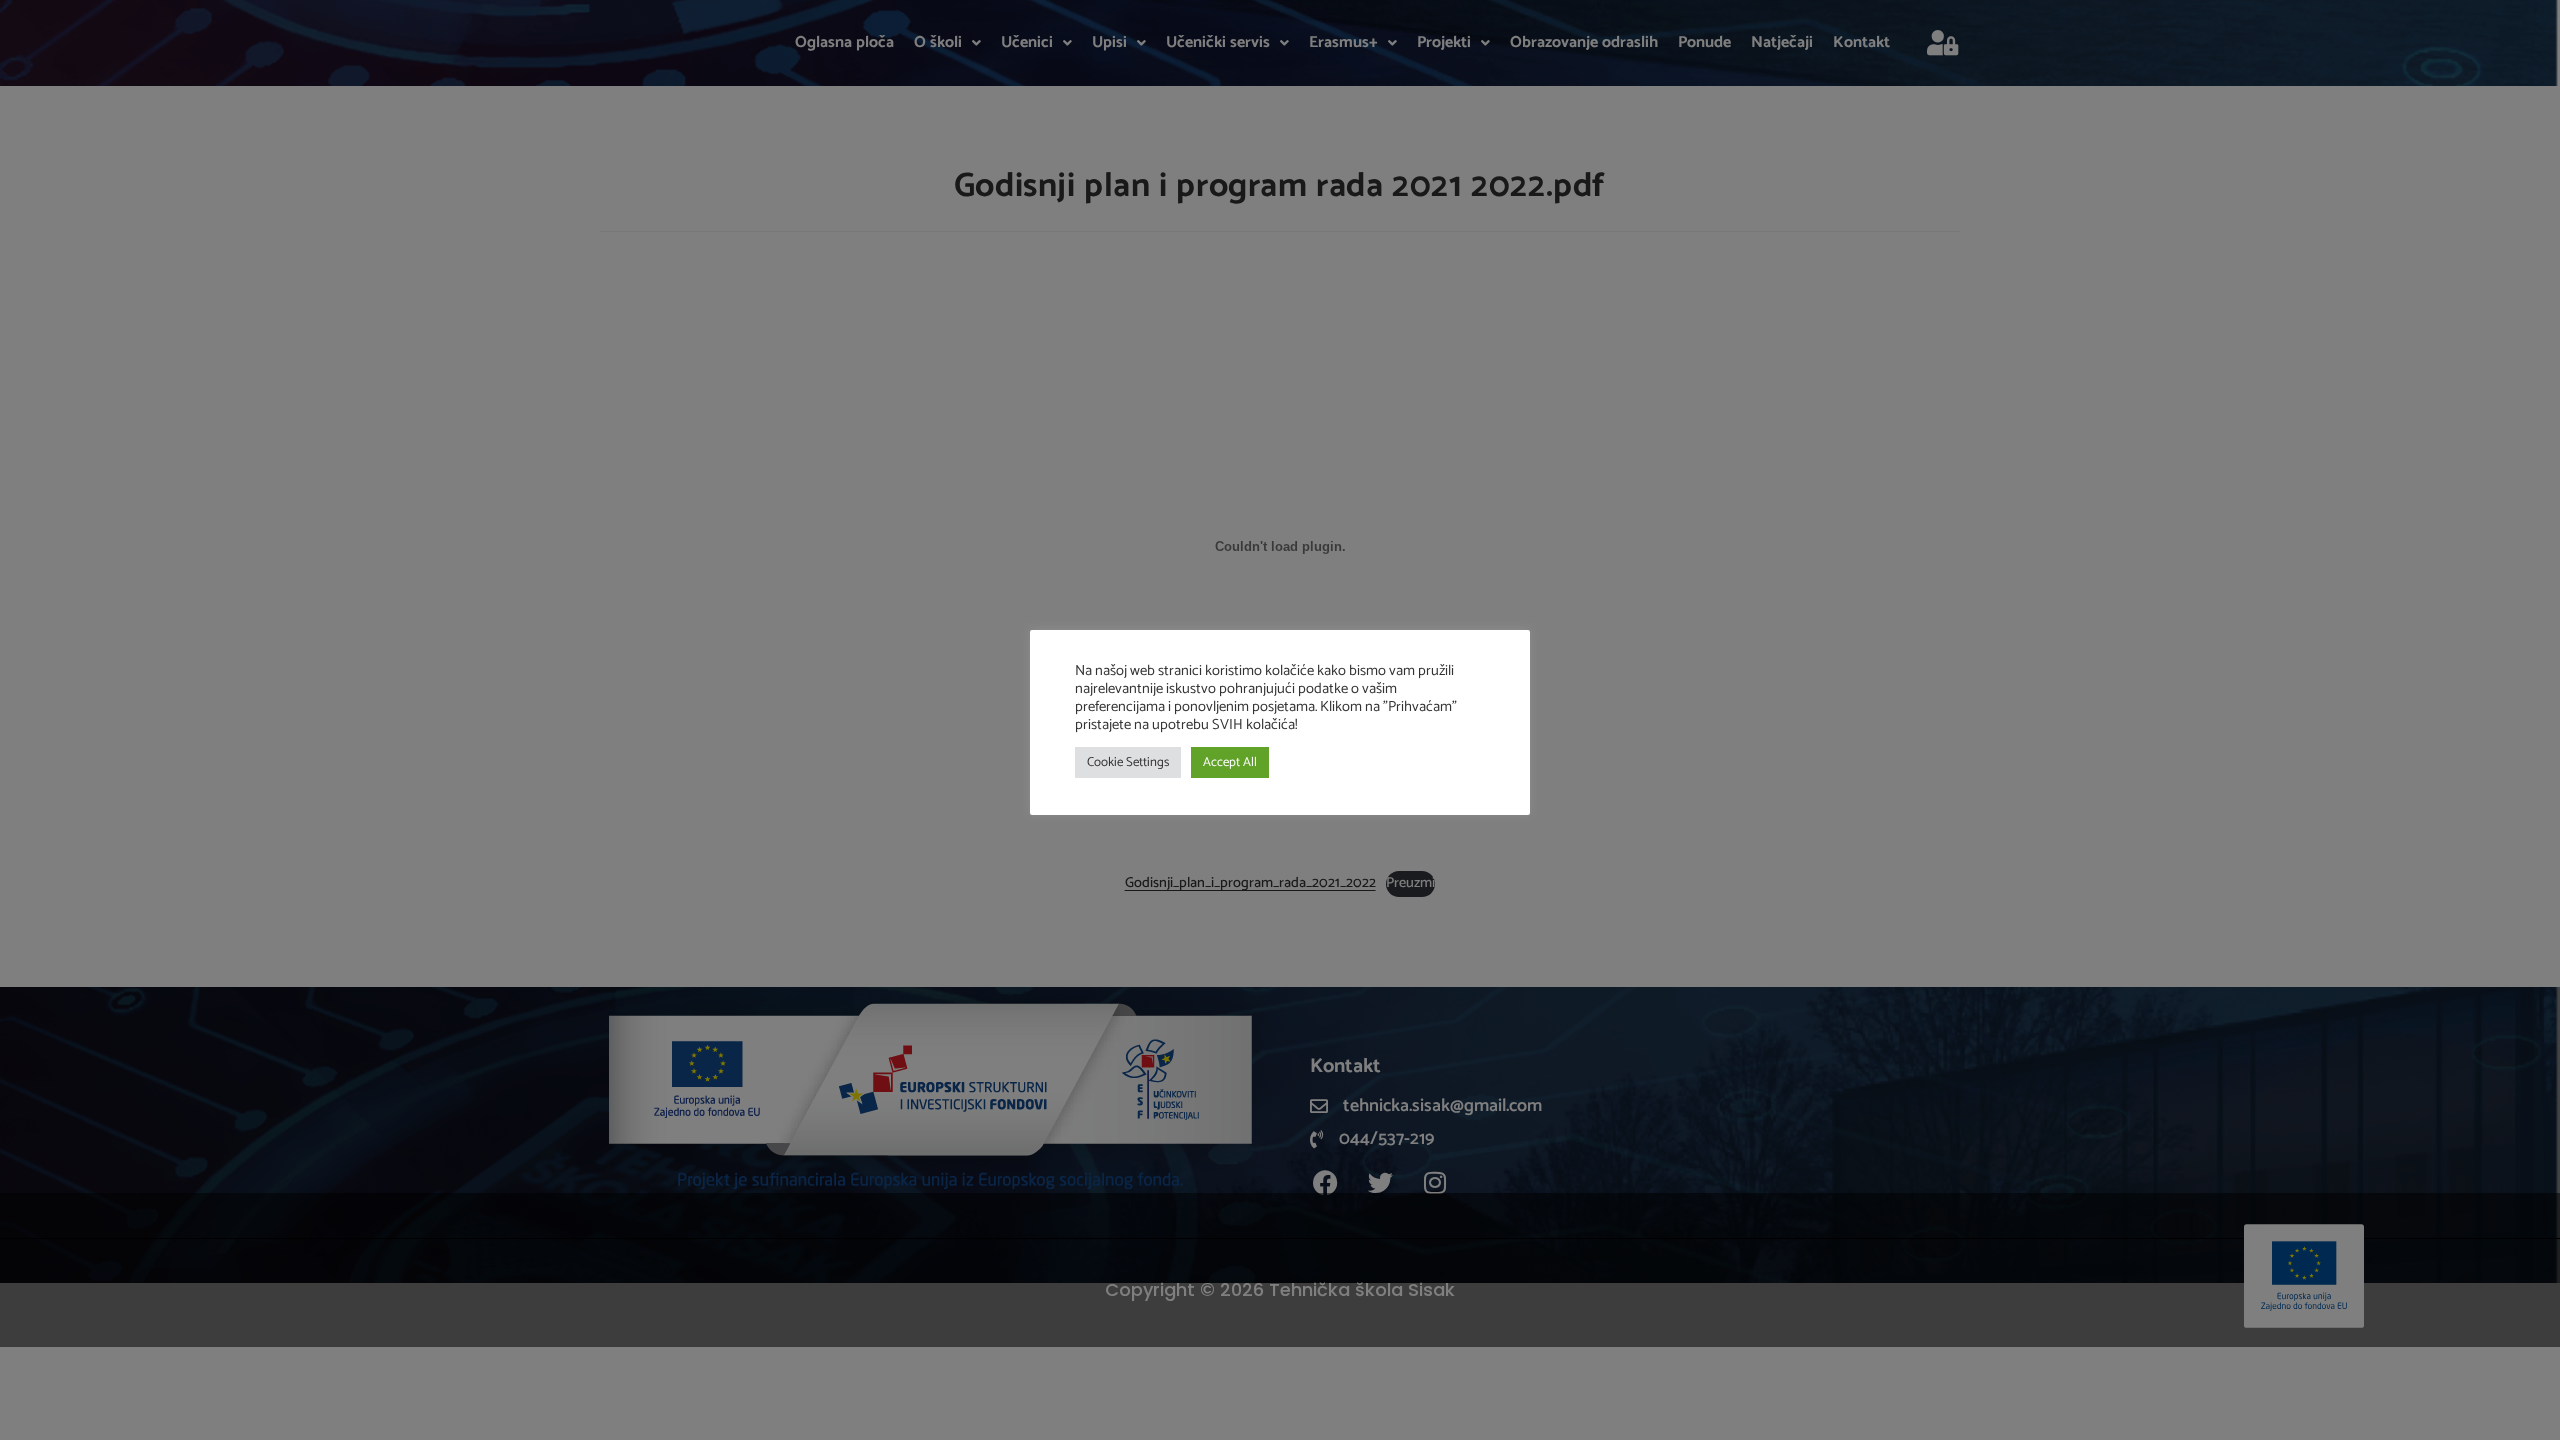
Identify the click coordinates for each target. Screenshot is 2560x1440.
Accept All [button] (1230, 762)
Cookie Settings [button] (1128, 762)
